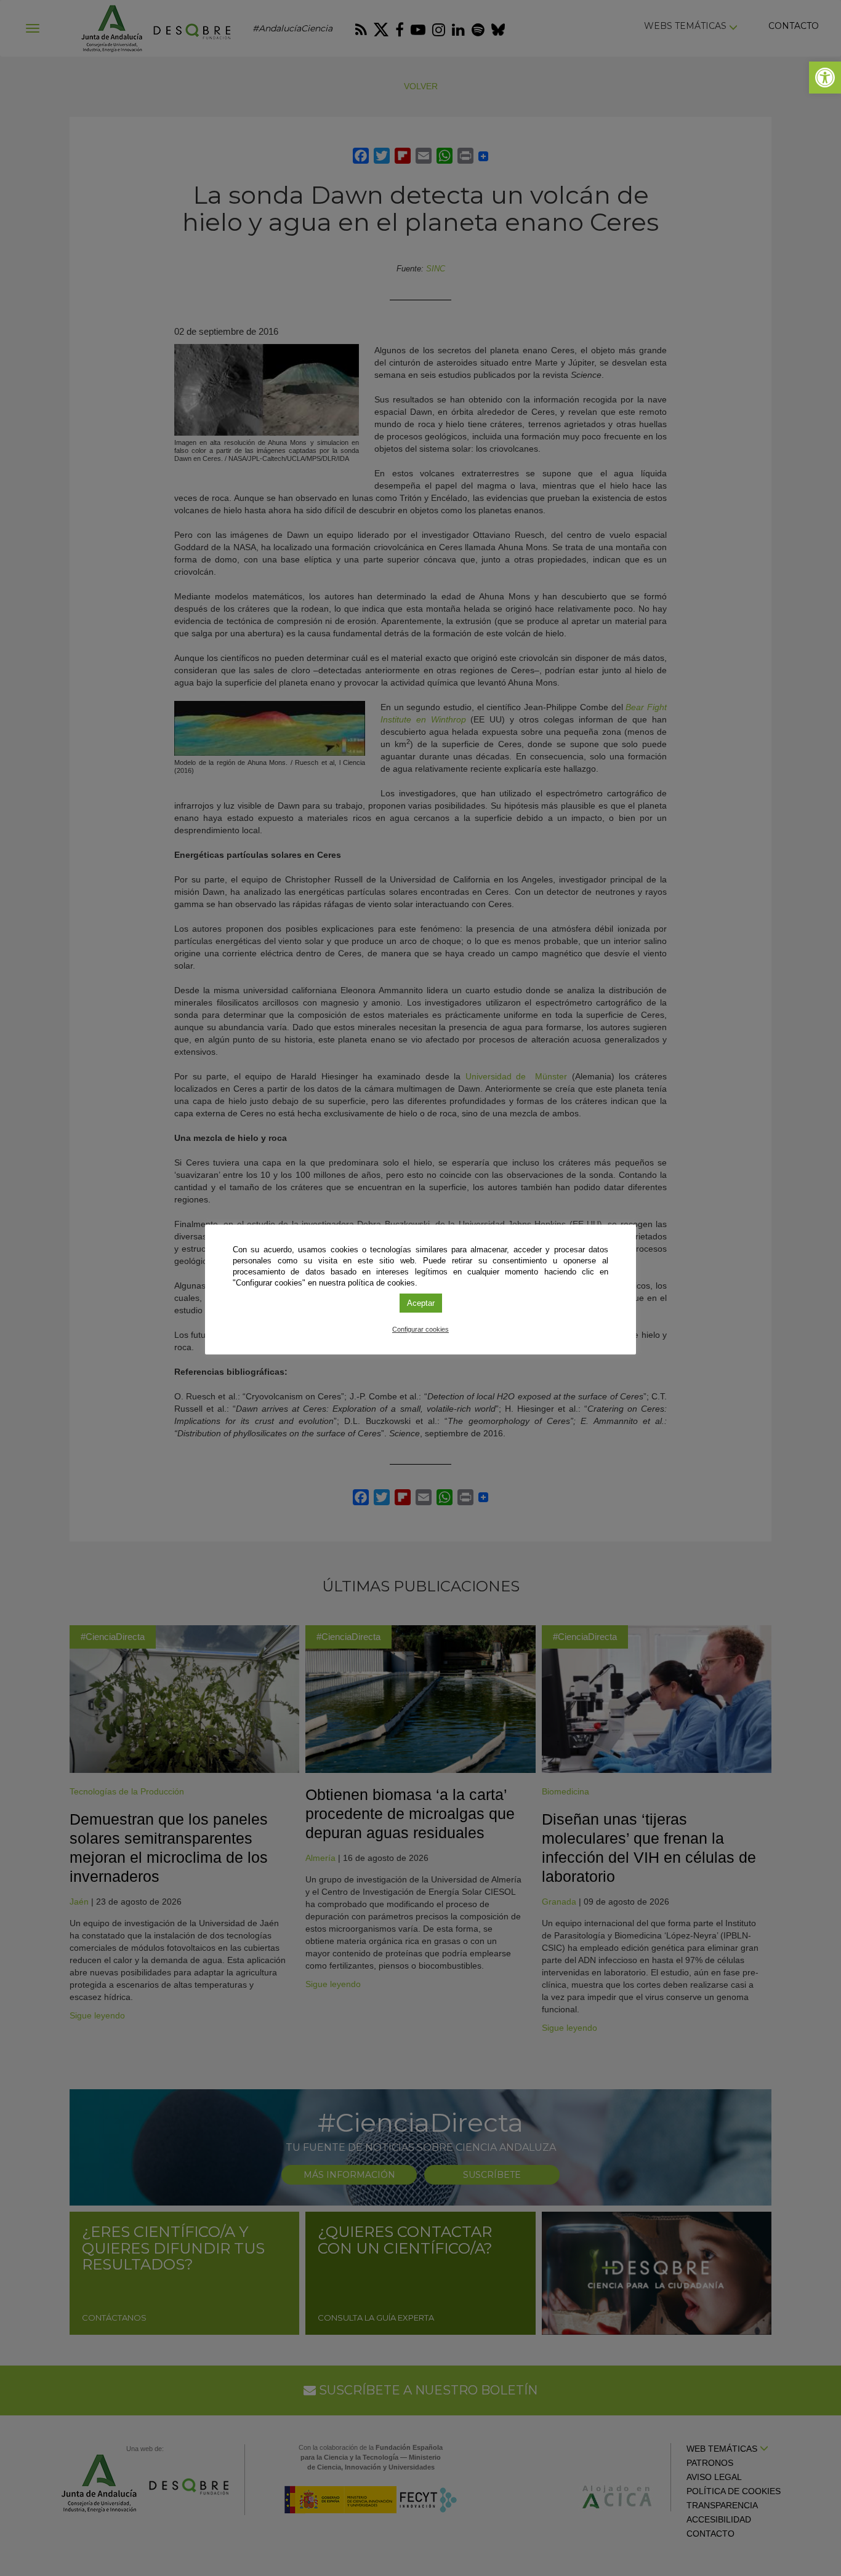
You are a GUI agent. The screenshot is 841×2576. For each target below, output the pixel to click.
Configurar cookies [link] (420, 1329)
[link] (825, 78)
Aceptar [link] (421, 1303)
